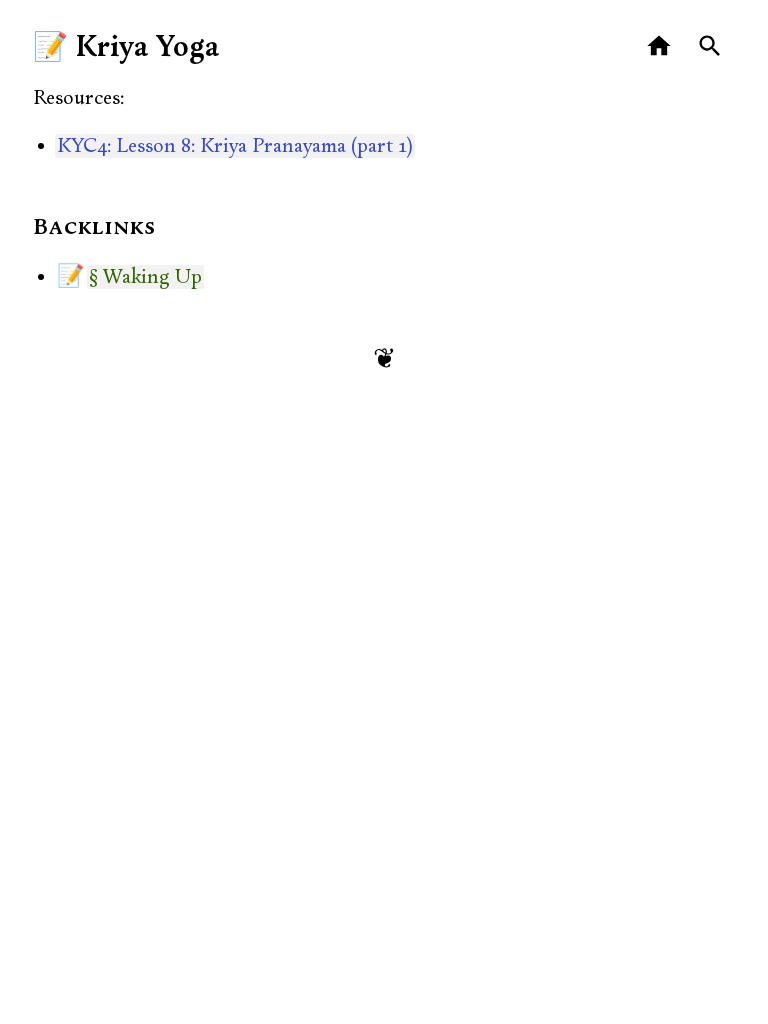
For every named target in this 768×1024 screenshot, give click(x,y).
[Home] (659, 46)
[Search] (710, 46)
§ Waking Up (145, 277)
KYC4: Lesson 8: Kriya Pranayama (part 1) (235, 146)
